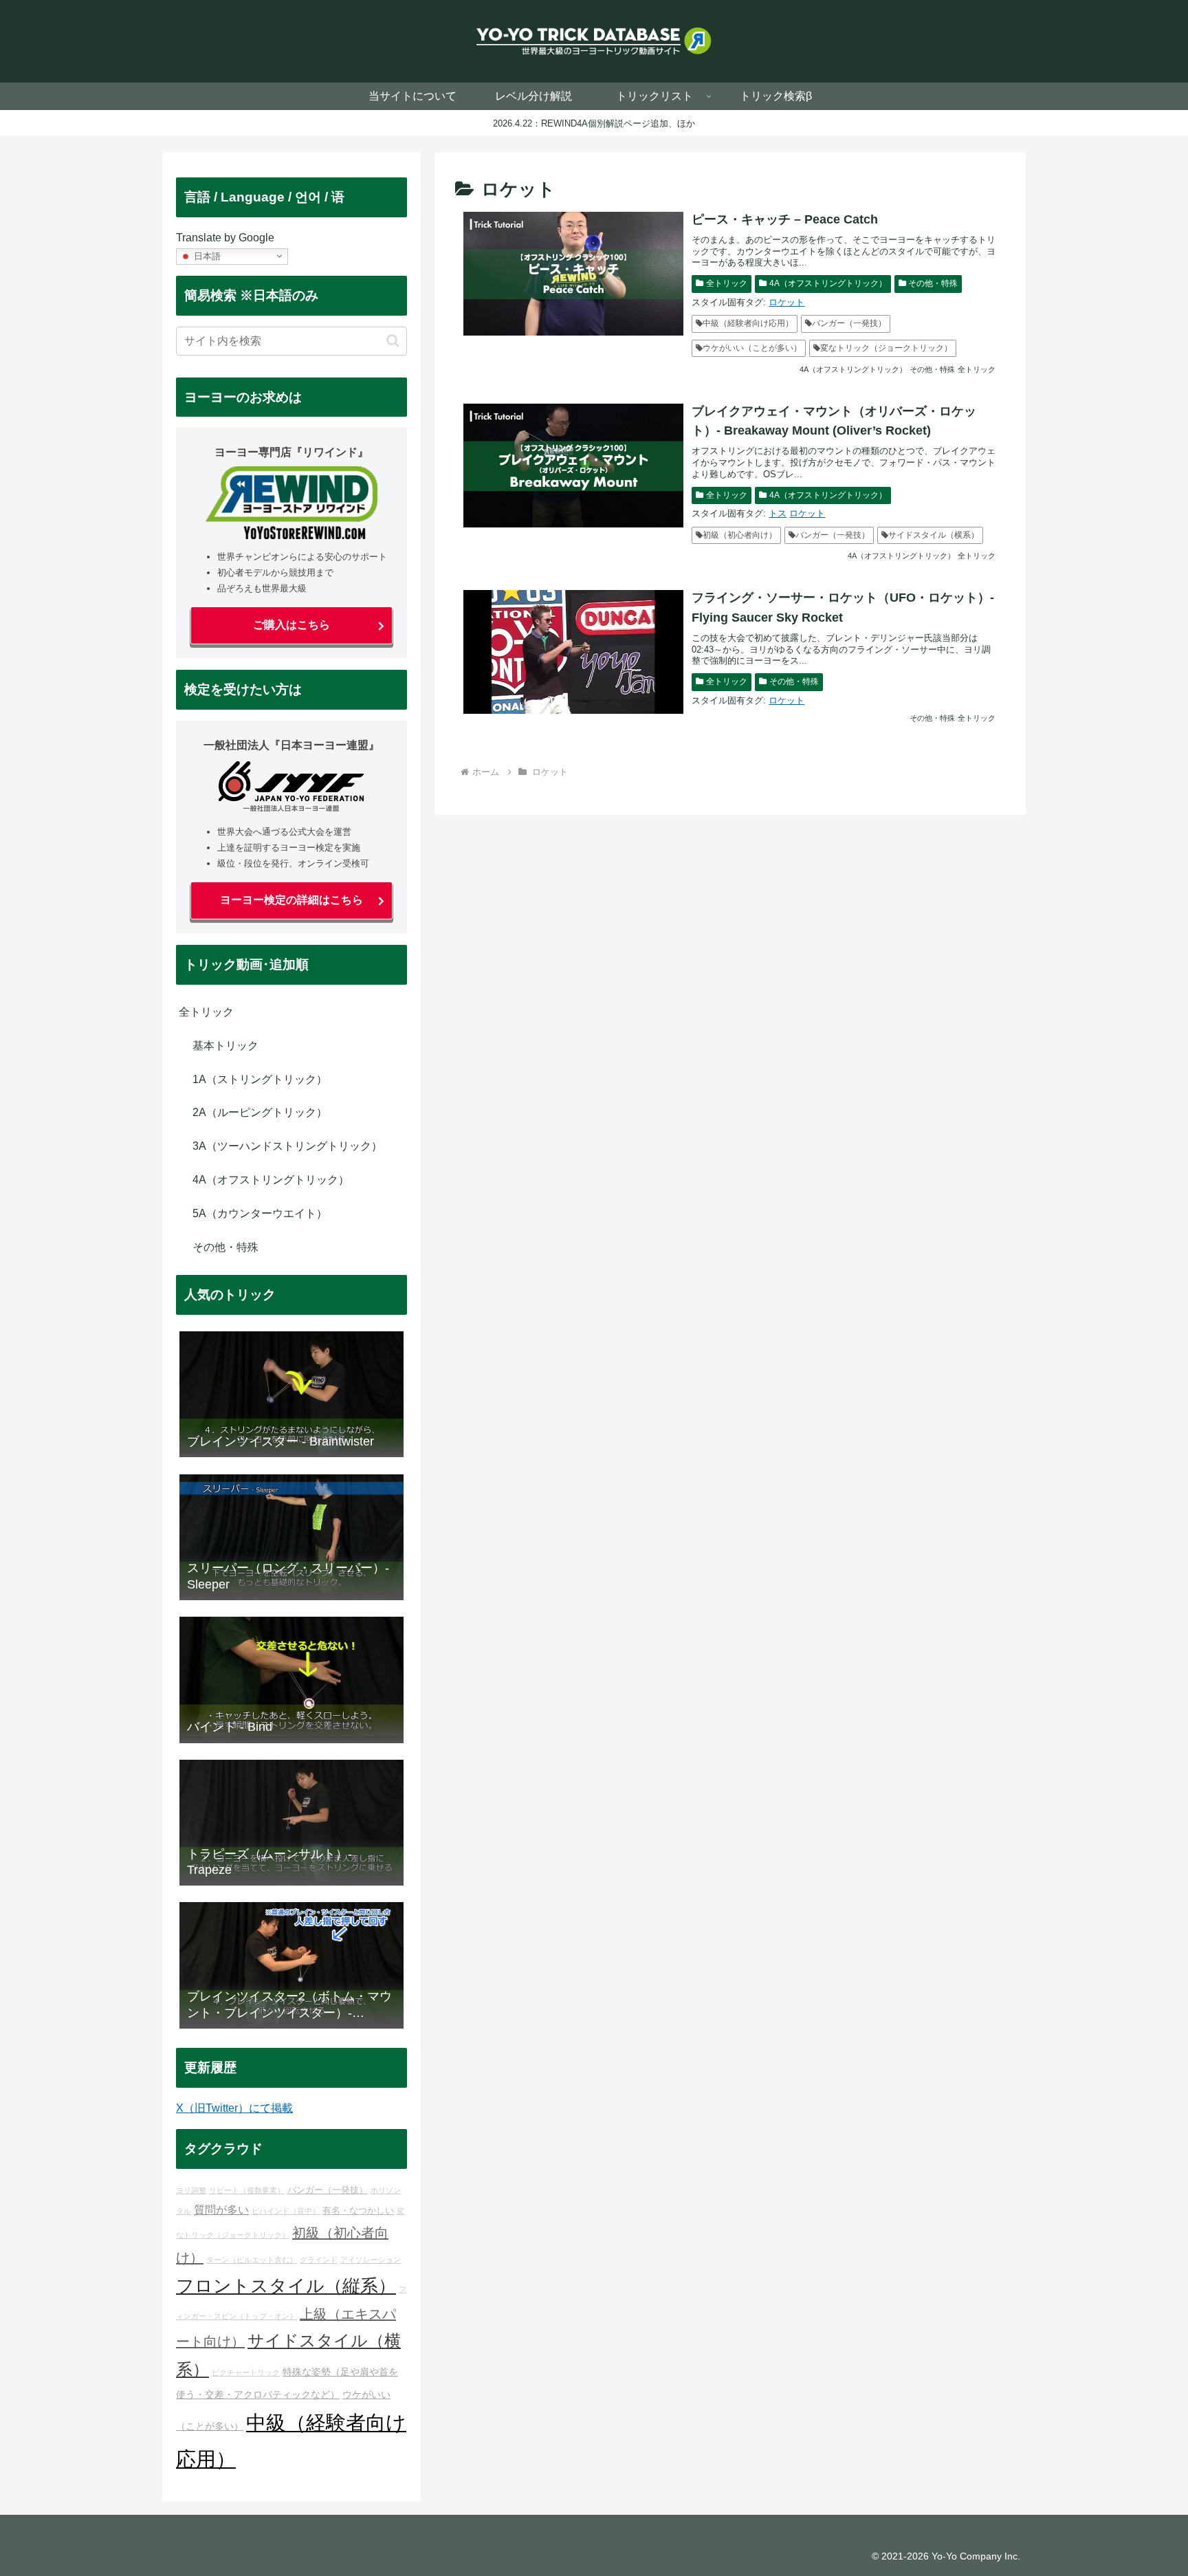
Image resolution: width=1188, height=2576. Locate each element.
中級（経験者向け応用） (748, 323)
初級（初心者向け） (740, 535)
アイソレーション (371, 2260)
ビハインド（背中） (286, 2211)
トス (778, 513)
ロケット (786, 302)
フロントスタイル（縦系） (286, 2286)
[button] (393, 341)
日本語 (206, 255)
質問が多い (221, 2209)
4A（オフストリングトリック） (828, 283)
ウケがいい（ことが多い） (752, 348)
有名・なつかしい (358, 2211)
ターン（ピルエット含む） (252, 2260)
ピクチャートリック (246, 2372)
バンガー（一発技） (849, 323)
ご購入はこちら (291, 625)
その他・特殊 (933, 283)
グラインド (319, 2260)
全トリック (727, 283)
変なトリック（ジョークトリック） (886, 348)
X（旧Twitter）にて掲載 (234, 2108)
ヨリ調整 (191, 2190)
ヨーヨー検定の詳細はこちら (291, 900)
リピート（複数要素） (247, 2190)
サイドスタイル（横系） (934, 535)
